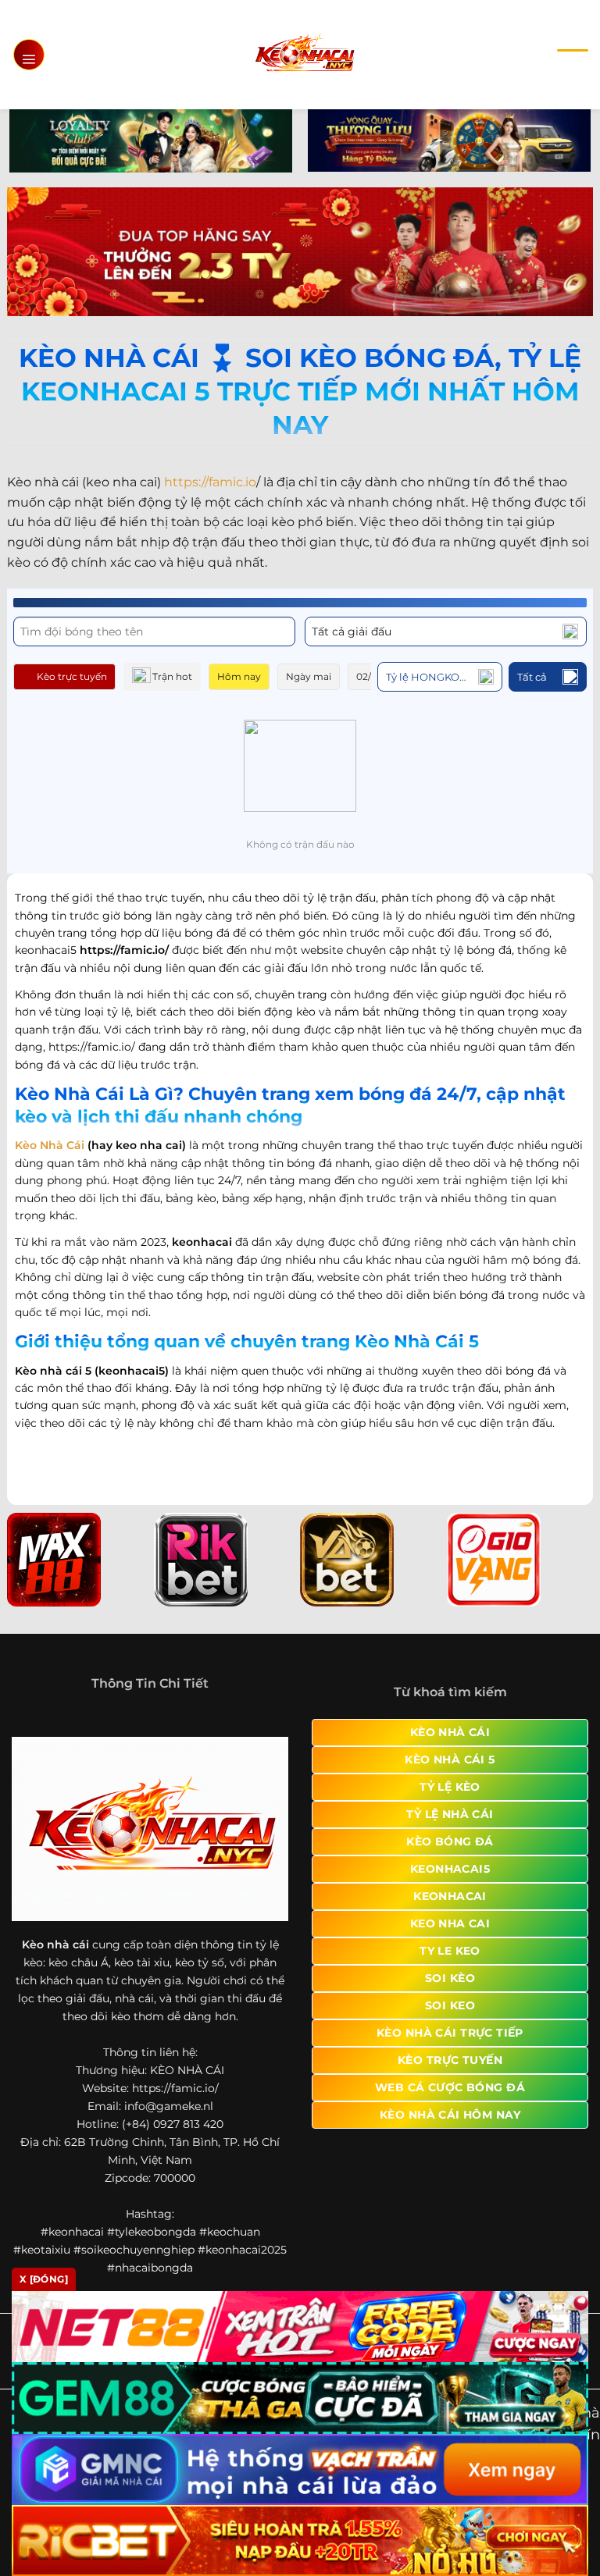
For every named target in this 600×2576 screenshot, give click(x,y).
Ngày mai (309, 676)
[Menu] (29, 55)
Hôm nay (239, 676)
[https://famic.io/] (304, 54)
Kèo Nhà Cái (50, 1145)
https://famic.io (210, 482)
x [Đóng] (44, 2279)
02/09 (370, 676)
